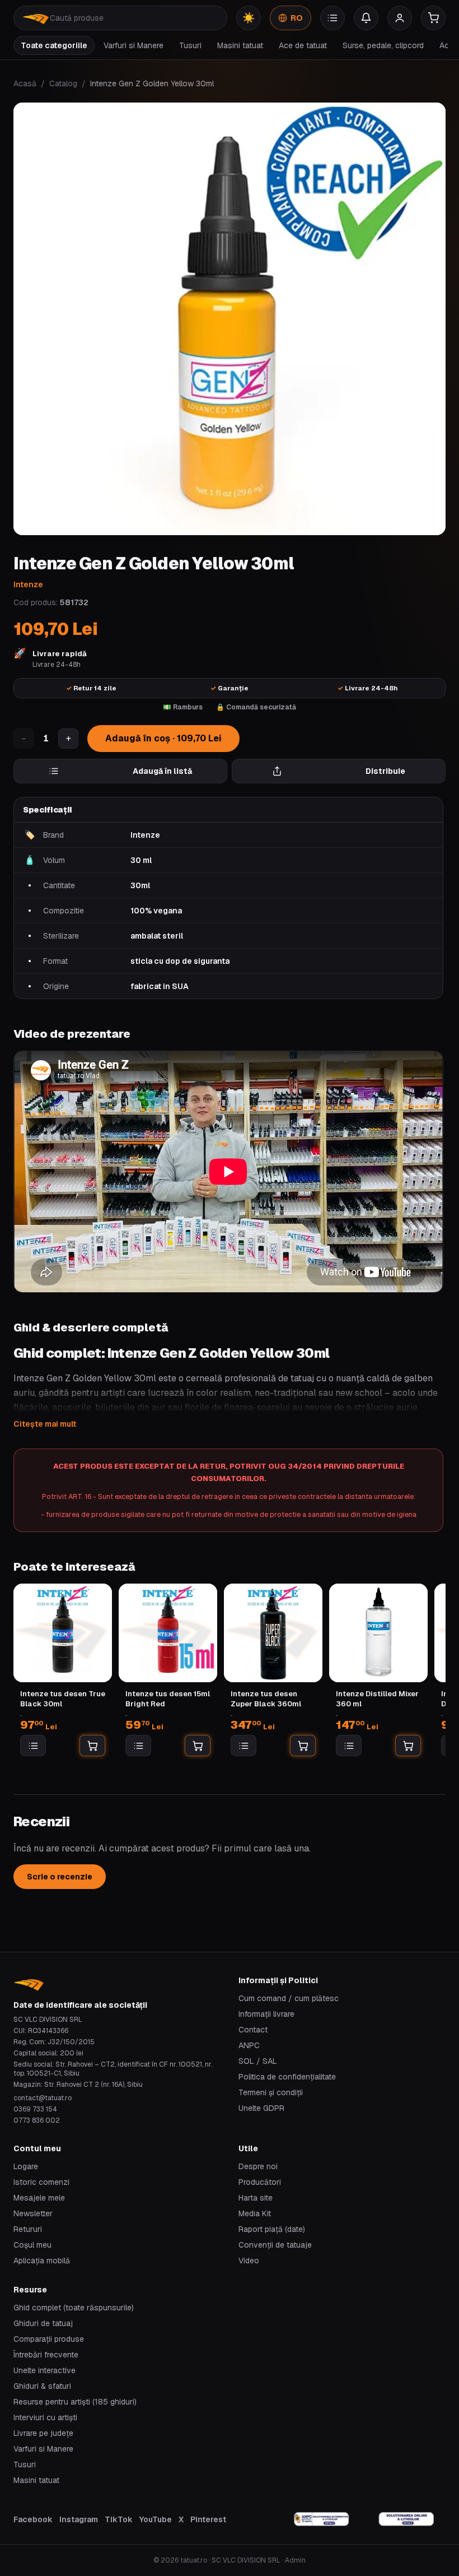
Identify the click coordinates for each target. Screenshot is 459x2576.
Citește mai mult (45, 1424)
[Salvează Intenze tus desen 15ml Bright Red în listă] (138, 1746)
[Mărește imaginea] (230, 319)
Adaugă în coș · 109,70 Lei (163, 738)
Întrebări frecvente (46, 2355)
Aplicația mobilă (42, 2261)
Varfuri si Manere (134, 45)
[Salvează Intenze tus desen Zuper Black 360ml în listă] (243, 1746)
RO (297, 18)
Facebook (33, 2519)
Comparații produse (49, 2339)
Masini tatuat (240, 45)
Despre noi (258, 2166)
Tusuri (190, 45)
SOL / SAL (258, 2061)
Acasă (25, 83)
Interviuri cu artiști (45, 2417)
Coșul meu (32, 2245)
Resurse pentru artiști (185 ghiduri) (75, 2402)
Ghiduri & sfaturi (42, 2386)
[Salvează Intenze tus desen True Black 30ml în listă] (33, 1746)
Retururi (28, 2229)
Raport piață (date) (272, 2229)
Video (249, 2261)
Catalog (63, 83)
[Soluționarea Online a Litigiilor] (406, 2519)
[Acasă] (36, 18)
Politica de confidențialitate (287, 2077)
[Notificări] (366, 18)
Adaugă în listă (162, 771)
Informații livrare (266, 2014)
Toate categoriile (54, 45)
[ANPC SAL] (322, 2519)
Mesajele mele (39, 2198)
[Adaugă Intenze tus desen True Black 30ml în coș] (92, 1746)
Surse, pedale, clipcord (383, 45)
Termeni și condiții (271, 2092)
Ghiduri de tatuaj (43, 2323)
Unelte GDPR (261, 2108)
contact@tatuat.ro (43, 2098)
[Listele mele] (332, 18)
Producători (260, 2182)
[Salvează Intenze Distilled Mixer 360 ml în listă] (349, 1746)
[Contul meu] (400, 18)
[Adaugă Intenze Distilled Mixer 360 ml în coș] (408, 1746)
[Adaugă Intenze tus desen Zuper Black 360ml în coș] (303, 1746)
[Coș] (433, 18)
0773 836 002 (37, 2120)
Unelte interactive (45, 2370)
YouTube (156, 2519)
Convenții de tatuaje (275, 2245)
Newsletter (33, 2213)
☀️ (249, 18)
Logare (26, 2166)
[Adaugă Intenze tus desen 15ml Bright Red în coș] (198, 1746)
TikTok (119, 2519)
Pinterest (208, 2519)
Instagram (79, 2519)
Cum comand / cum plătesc (289, 1998)
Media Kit (255, 2213)
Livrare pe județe (43, 2433)
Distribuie (385, 771)
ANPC (249, 2045)
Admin (295, 2560)
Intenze (28, 584)
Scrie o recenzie (60, 1877)
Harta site (256, 2198)
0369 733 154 (35, 2109)
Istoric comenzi (41, 2182)
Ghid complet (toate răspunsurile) (74, 2308)
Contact (253, 2030)
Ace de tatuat (303, 45)
